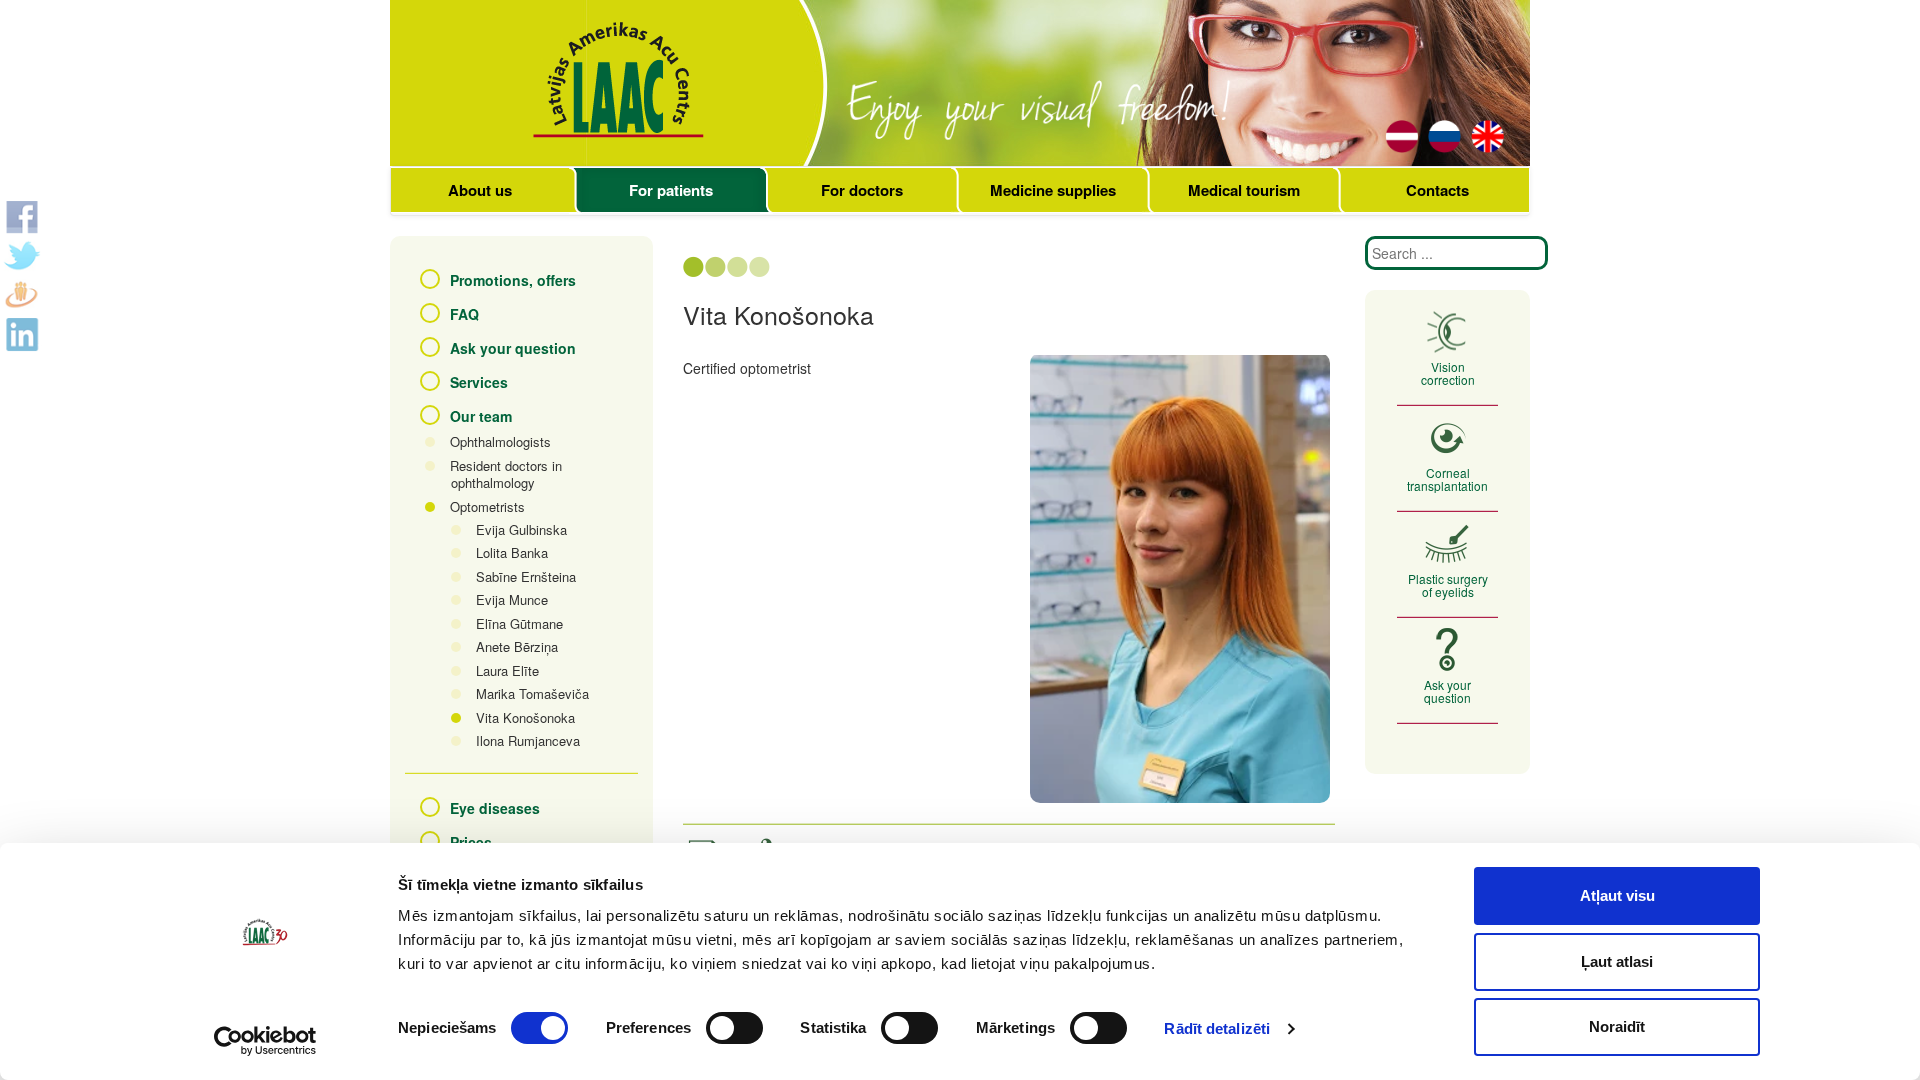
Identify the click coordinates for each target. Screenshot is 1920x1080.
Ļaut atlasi (1617, 961)
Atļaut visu (1617, 895)
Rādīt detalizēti (1217, 1028)
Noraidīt (1617, 1026)
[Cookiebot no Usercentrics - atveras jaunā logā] (265, 1041)
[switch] (734, 1028)
